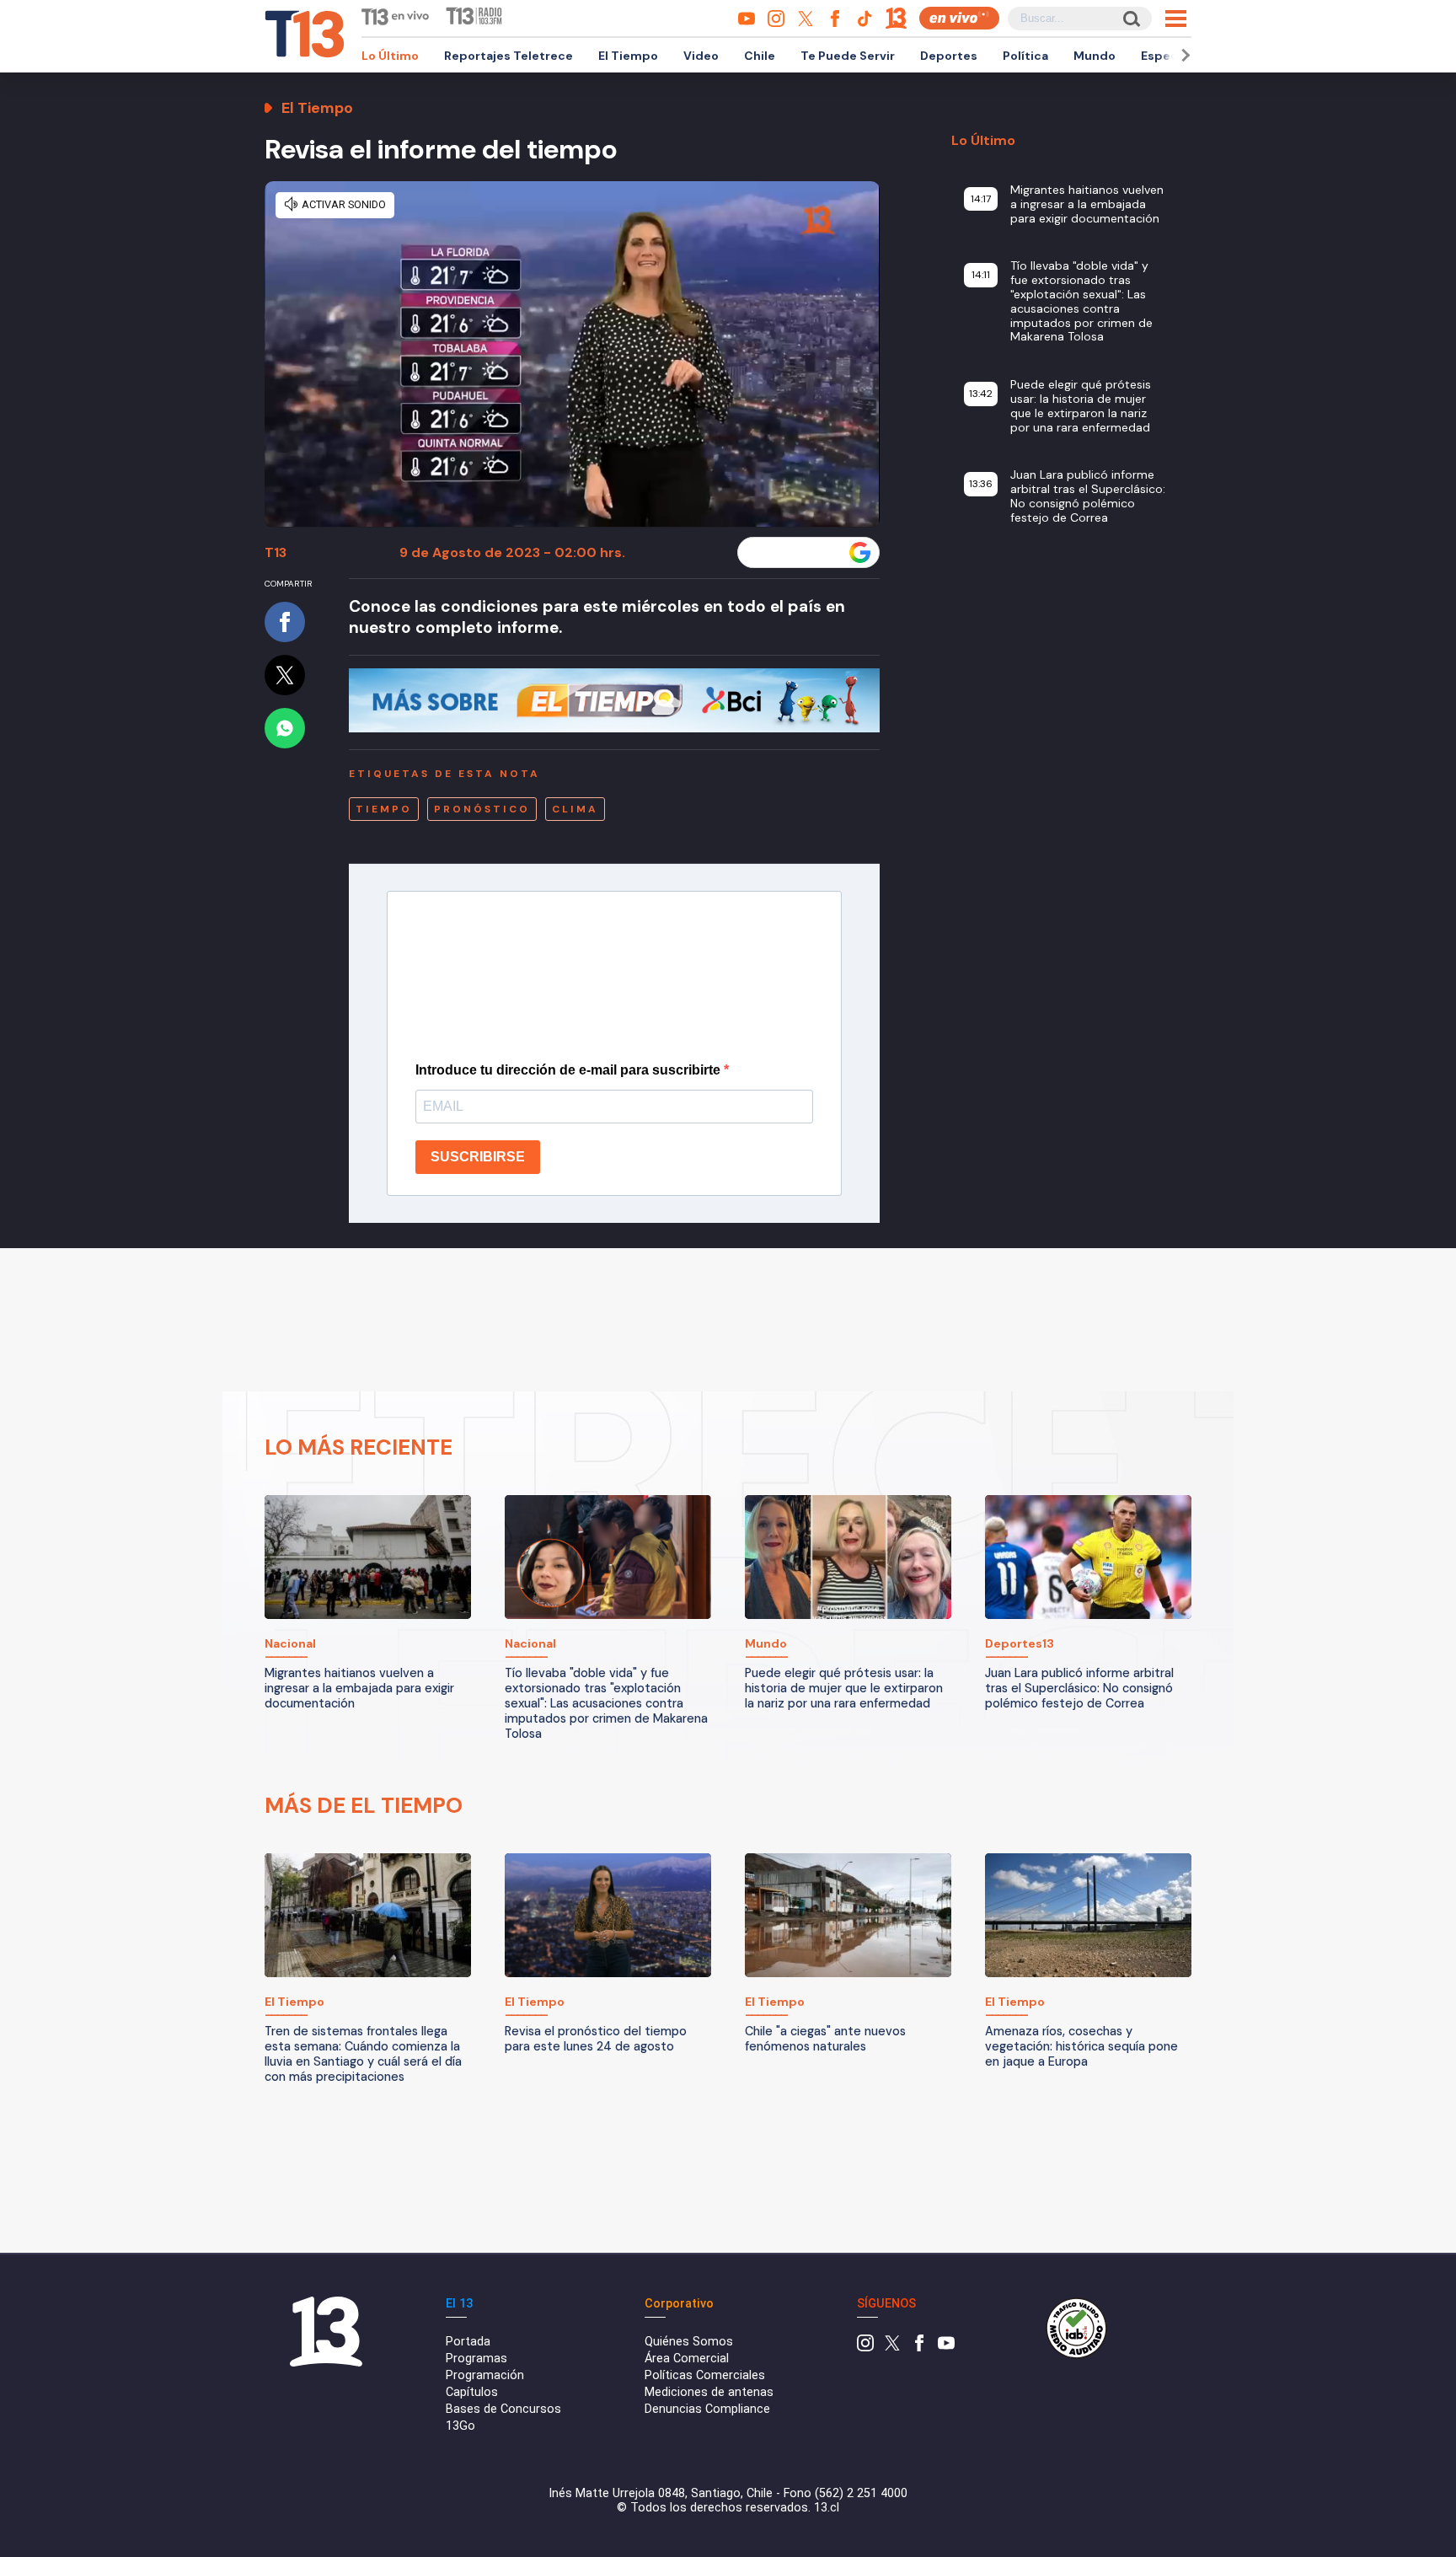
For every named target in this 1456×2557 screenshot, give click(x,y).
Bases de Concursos (503, 2409)
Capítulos (472, 2392)
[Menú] (1176, 19)
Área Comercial (687, 2359)
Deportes (949, 56)
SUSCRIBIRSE (478, 1157)
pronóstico (482, 809)
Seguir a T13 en (796, 553)
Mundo (1095, 56)
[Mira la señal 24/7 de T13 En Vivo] (959, 18)
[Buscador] (1130, 18)
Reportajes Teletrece (509, 56)
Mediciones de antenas (709, 2392)
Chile (760, 56)
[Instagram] (865, 2348)
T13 (276, 552)
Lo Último (390, 56)
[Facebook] (919, 2348)
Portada (468, 2342)
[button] (1183, 55)
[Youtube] (946, 2348)
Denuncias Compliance (707, 2409)
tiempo (384, 809)
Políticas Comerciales (705, 2375)
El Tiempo (628, 56)
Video (701, 56)
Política (1025, 56)
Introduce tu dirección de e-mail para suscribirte (570, 1070)
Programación (485, 2375)
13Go (460, 2426)
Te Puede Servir (848, 56)
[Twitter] (892, 2348)
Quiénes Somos (689, 2342)
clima (575, 809)
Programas (476, 2359)
